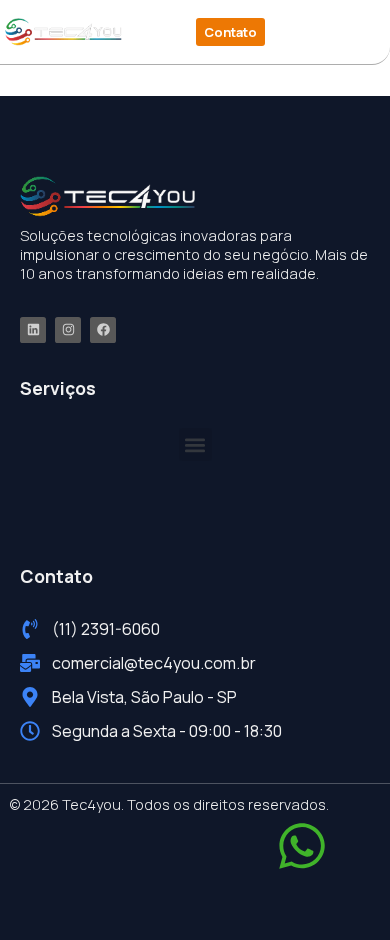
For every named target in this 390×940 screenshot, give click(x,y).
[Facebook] (103, 330)
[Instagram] (68, 330)
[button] (326, 32)
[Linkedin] (33, 330)
